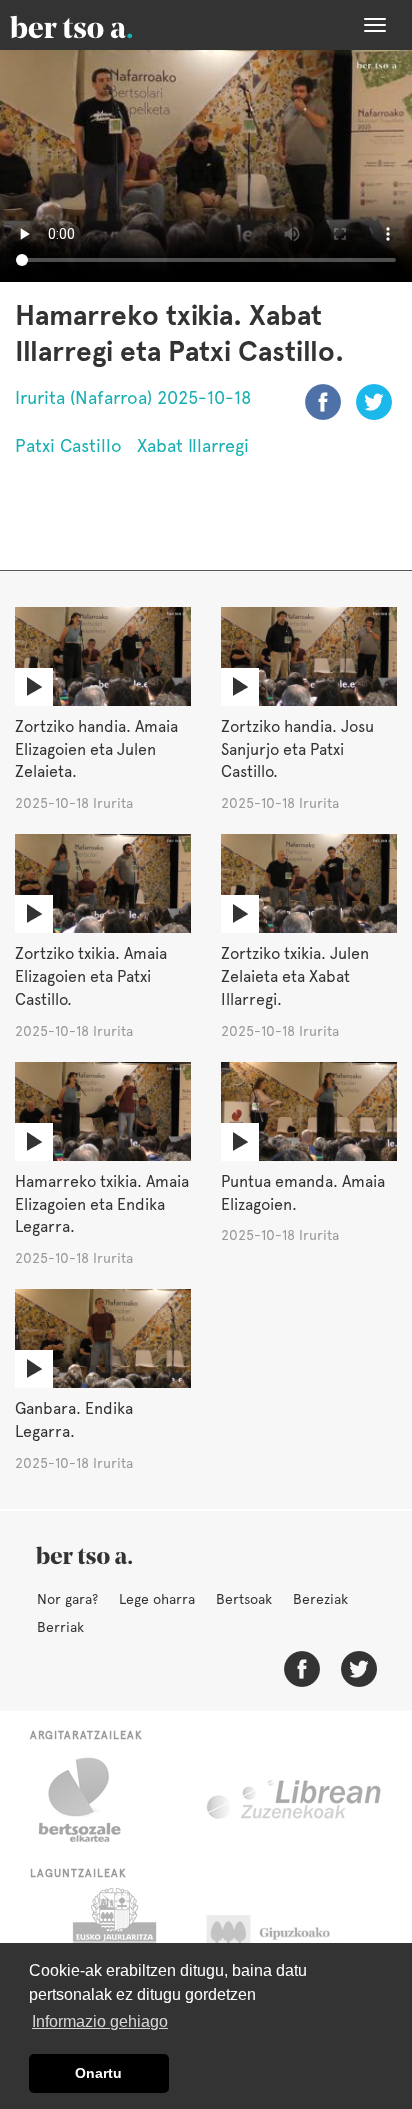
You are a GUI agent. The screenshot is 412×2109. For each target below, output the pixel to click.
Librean (295, 1800)
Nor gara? (67, 1599)
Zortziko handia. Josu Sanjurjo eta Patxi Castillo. (297, 749)
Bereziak (320, 1599)
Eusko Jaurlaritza (112, 1938)
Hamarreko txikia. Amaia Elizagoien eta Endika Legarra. (102, 1204)
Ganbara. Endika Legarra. (74, 1420)
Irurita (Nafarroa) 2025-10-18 (133, 397)
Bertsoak (244, 1599)
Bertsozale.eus (92, 1800)
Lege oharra (157, 1599)
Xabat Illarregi (193, 445)
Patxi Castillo (68, 445)
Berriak (60, 1627)
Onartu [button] (98, 2073)
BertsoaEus (100, 25)
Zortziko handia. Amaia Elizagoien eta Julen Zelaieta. (96, 749)
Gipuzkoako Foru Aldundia (287, 1938)
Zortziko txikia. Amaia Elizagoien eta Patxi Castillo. (91, 976)
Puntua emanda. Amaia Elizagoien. (303, 1193)
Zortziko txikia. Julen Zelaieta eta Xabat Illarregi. (295, 976)
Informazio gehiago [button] (100, 2021)
